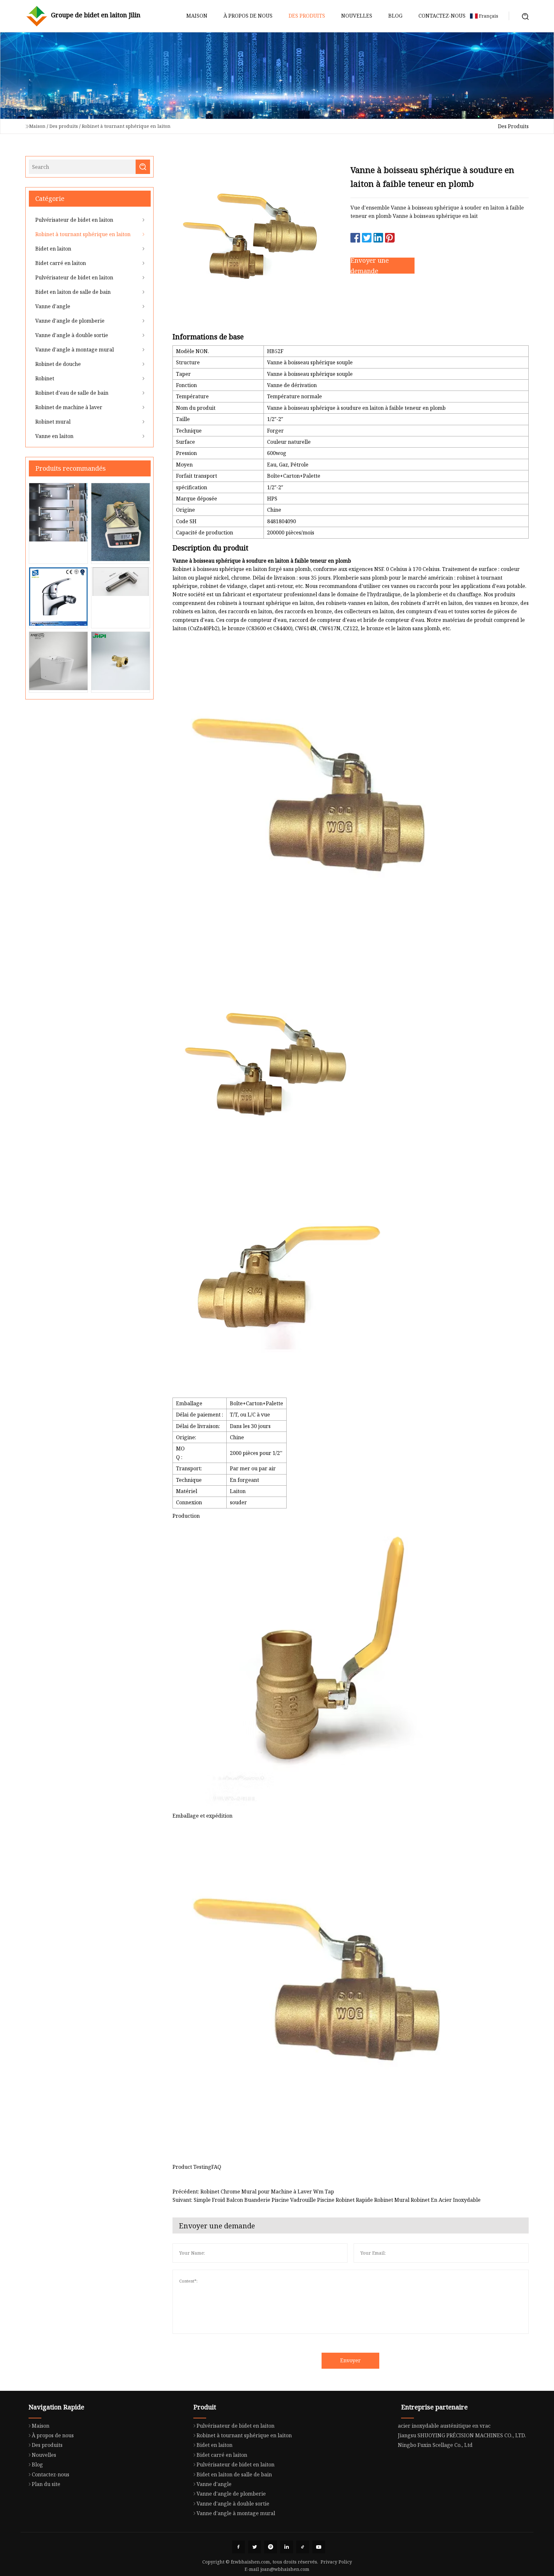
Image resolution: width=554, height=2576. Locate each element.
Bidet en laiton (53, 249)
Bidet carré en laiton (61, 263)
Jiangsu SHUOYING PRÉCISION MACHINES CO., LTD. (462, 2435)
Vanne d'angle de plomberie (70, 321)
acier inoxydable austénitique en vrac (444, 2426)
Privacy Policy (336, 2562)
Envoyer (350, 2360)
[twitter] (255, 2547)
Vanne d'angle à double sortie (72, 335)
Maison (197, 16)
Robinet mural (53, 422)
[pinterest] (271, 2547)
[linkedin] (287, 2547)
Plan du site (46, 2484)
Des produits (307, 16)
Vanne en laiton (54, 436)
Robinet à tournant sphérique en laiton (126, 126)
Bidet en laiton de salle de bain (73, 292)
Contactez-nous (442, 16)
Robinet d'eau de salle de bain (72, 393)
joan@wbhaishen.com (285, 2569)
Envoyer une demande (370, 266)
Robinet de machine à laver (69, 407)
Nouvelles (357, 16)
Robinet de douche (58, 364)
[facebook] (239, 2547)
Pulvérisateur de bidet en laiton (74, 220)
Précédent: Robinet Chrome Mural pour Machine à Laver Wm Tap (253, 2192)
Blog (395, 16)
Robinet (45, 378)
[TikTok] (303, 2547)
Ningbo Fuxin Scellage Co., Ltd (435, 2445)
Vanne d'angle (53, 306)
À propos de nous (248, 16)
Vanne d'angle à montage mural (75, 350)
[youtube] (319, 2547)
